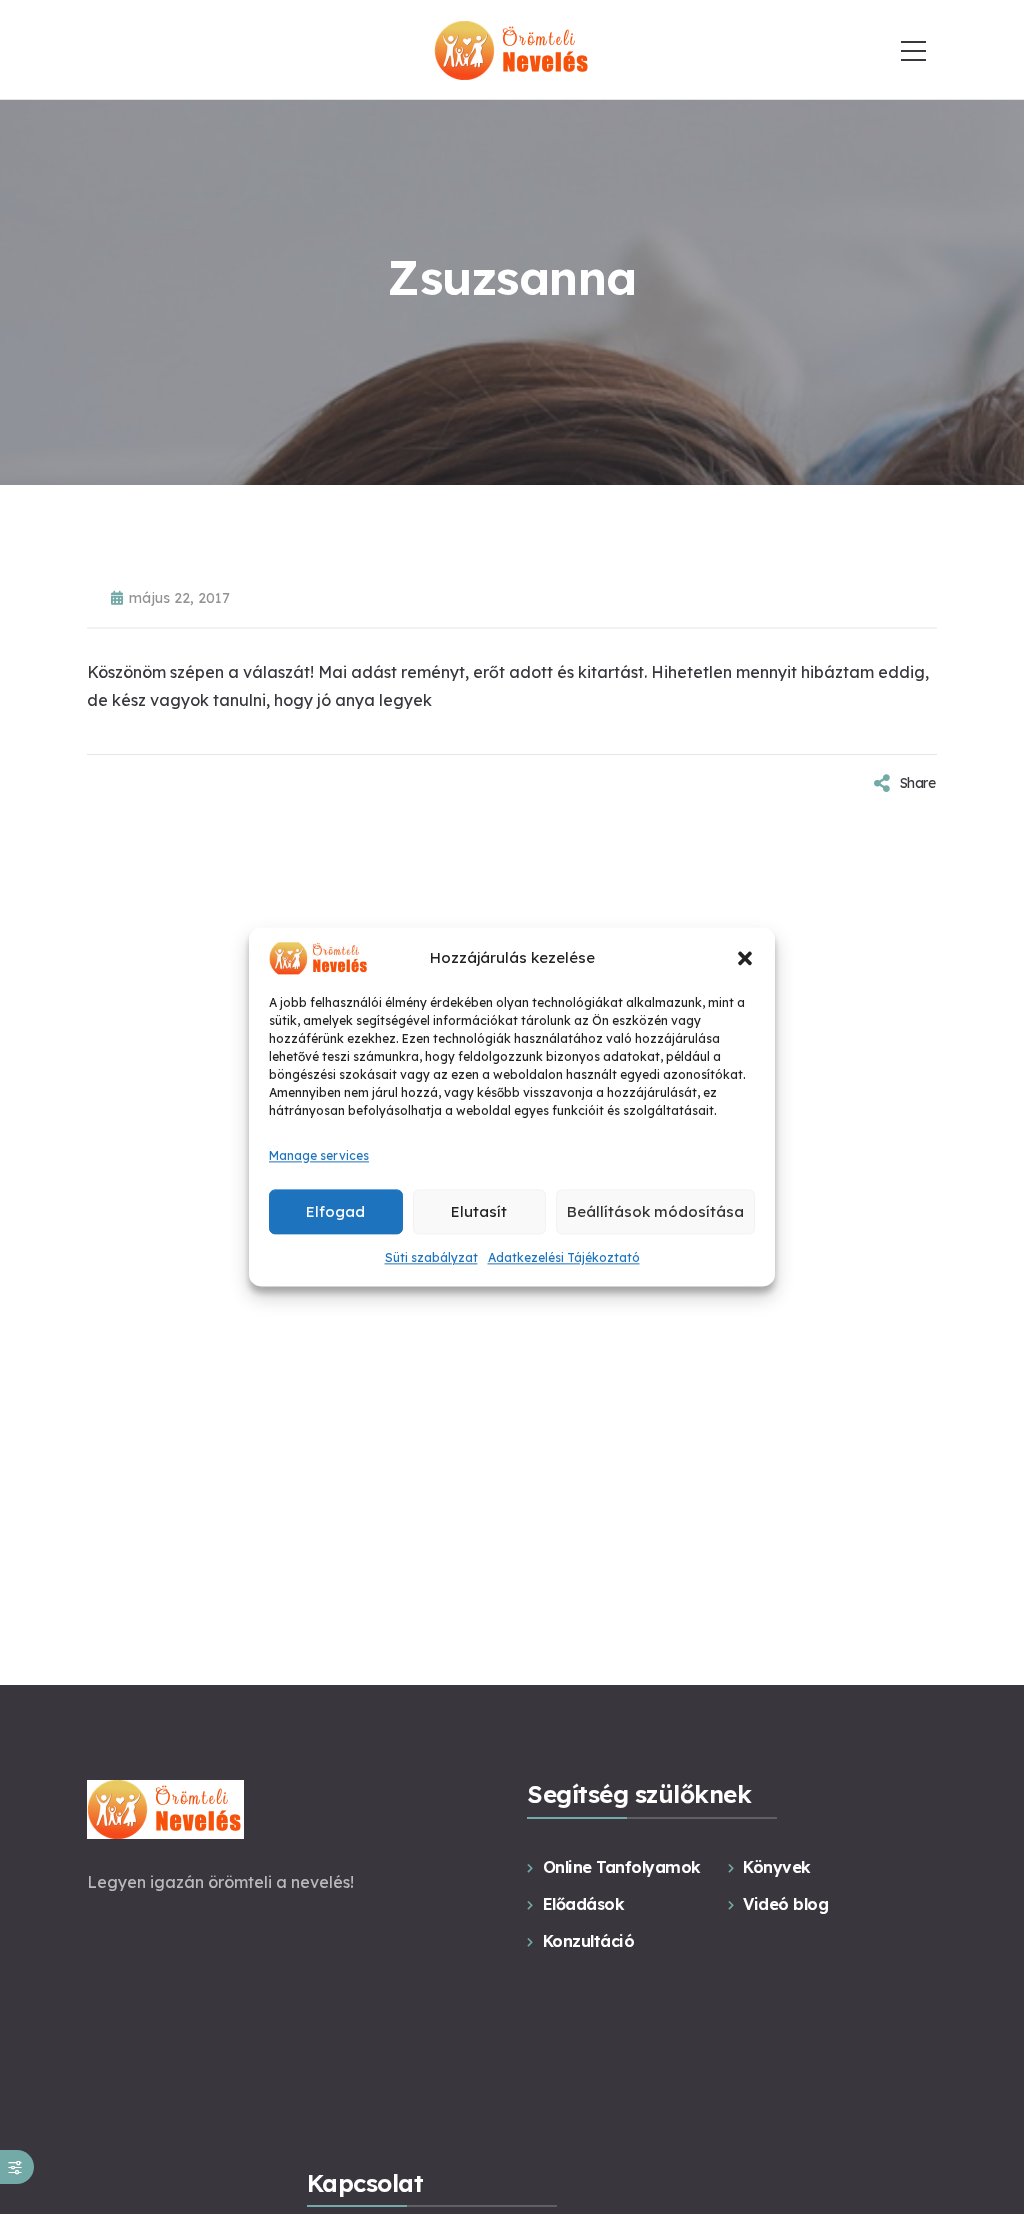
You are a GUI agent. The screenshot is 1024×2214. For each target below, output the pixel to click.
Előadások (583, 1904)
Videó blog (785, 1904)
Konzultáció (588, 1941)
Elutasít (479, 1211)
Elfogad (335, 1211)
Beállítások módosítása (655, 1211)
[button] (745, 958)
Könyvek (777, 1867)
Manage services (319, 1155)
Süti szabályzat (431, 1257)
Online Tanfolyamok (622, 1867)
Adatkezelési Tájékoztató (564, 1257)
